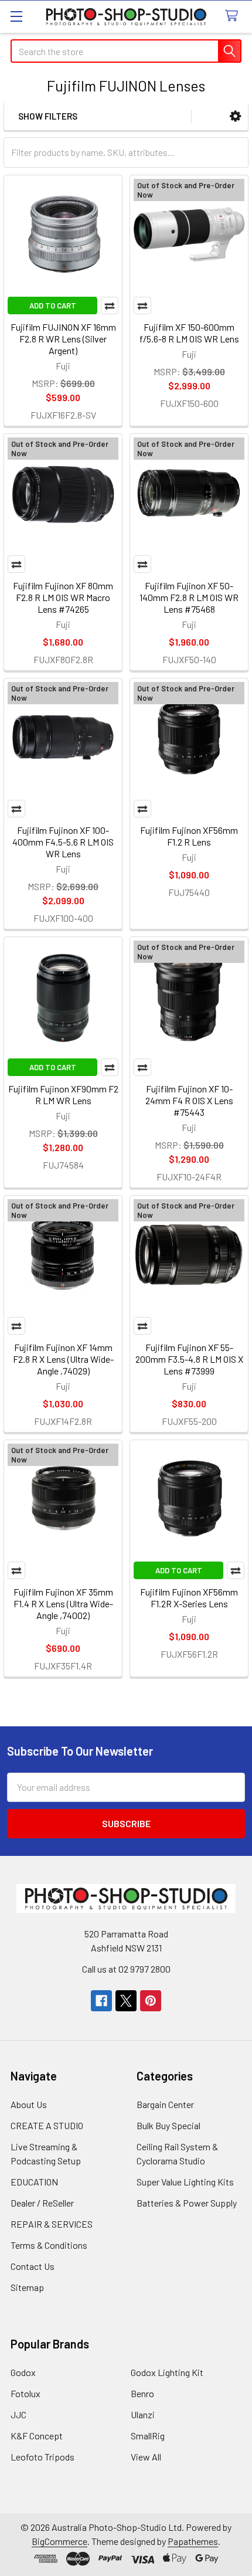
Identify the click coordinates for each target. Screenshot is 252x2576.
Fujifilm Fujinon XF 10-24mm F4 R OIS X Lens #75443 (189, 1100)
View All (146, 2457)
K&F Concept (37, 2436)
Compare (110, 306)
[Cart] (234, 16)
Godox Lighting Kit (167, 2372)
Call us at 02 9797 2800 (126, 1969)
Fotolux (25, 2393)
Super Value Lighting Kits (185, 2182)
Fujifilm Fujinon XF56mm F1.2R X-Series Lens (189, 1598)
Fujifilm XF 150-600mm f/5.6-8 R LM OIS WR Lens (189, 333)
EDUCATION (34, 2182)
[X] (126, 2001)
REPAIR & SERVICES (52, 2224)
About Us (29, 2104)
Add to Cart (53, 306)
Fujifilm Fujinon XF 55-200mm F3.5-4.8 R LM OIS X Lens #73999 (189, 1359)
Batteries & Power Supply (187, 2203)
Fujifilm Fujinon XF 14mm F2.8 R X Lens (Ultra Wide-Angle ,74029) (63, 1359)
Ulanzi (143, 2414)
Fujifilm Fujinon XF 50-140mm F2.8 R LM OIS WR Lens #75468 (189, 597)
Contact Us (33, 2266)
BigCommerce (59, 2541)
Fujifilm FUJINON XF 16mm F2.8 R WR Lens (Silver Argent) (63, 339)
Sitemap (27, 2287)
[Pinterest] (151, 2001)
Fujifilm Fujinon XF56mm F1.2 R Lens (189, 836)
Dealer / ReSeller (42, 2203)
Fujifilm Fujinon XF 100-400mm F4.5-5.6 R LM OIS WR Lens (63, 842)
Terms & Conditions (49, 2245)
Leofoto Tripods (42, 2457)
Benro (142, 2393)
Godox (23, 2372)
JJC (18, 2414)
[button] (235, 116)
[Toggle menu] (16, 16)
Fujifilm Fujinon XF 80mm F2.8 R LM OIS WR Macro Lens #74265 (63, 597)
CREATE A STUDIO (47, 2125)
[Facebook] (101, 2001)
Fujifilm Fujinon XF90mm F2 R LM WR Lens (63, 1094)
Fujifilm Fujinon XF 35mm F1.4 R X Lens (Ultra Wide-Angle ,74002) (63, 1603)
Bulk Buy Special (168, 2125)
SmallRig (148, 2436)
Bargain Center (165, 2104)
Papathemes (193, 2541)
